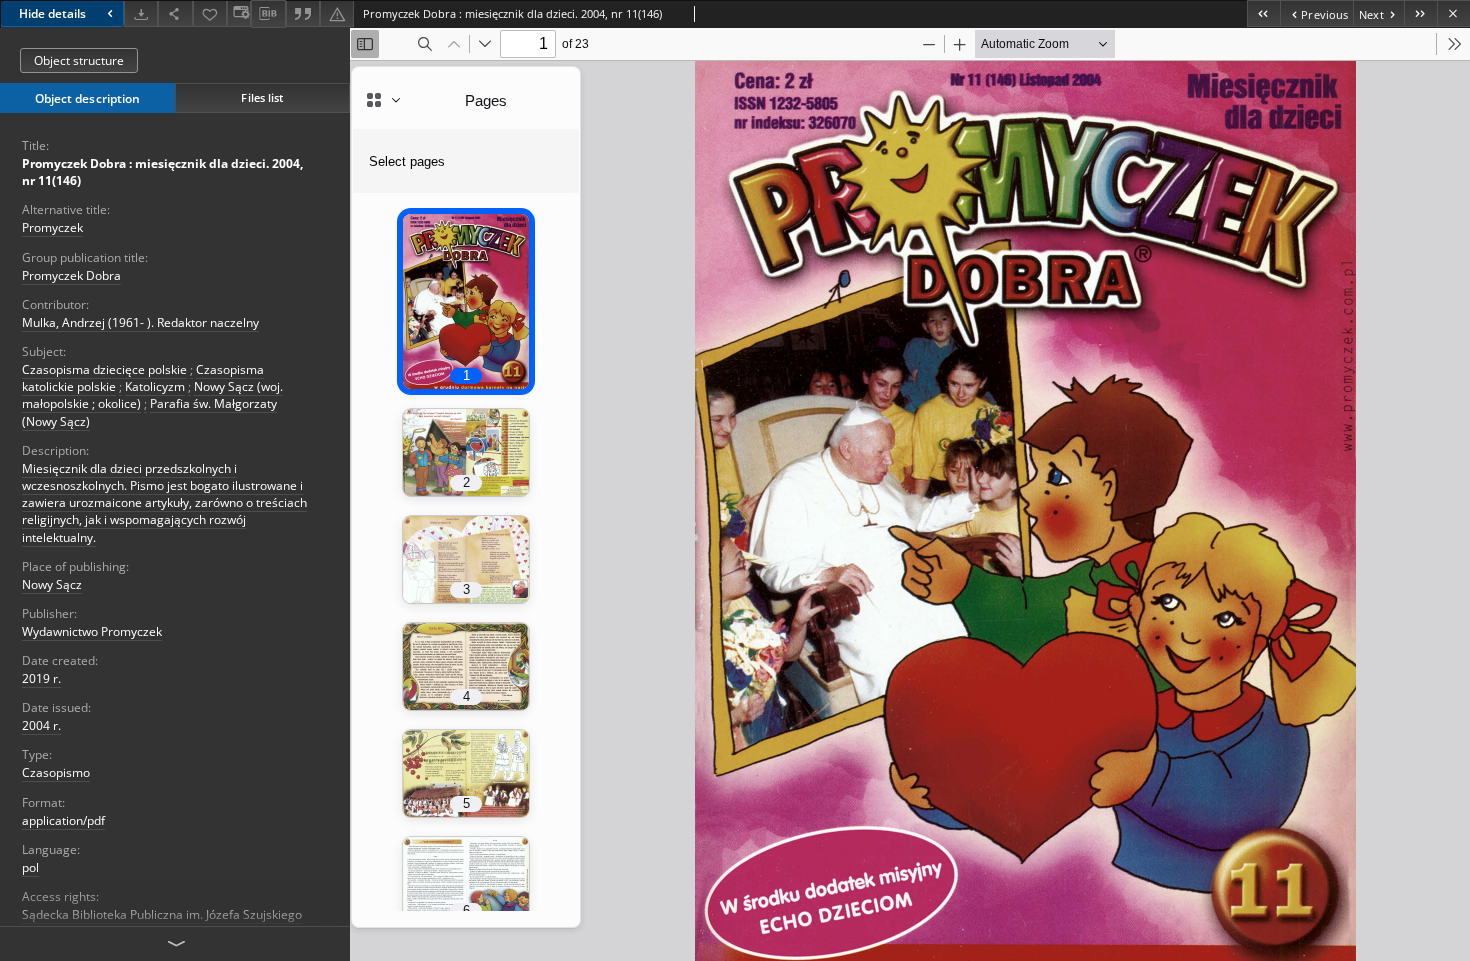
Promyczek (52, 227)
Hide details (52, 13)
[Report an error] (337, 13)
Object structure (79, 60)
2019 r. (41, 678)
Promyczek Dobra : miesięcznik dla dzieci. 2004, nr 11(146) (162, 172)
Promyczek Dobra (71, 275)
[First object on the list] (1263, 13)
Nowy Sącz (52, 584)
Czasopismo (56, 772)
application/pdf (63, 820)
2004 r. (41, 725)
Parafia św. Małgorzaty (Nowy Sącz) (149, 412)
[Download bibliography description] (268, 14)
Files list (262, 97)
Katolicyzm (155, 386)
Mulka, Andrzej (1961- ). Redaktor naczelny (140, 322)
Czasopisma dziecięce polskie (104, 369)
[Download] (141, 13)
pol (30, 867)
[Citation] (303, 13)
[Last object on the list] (1420, 13)
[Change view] (239, 13)
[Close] (1453, 13)
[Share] (175, 13)
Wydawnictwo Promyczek (92, 631)
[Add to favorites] (210, 13)
